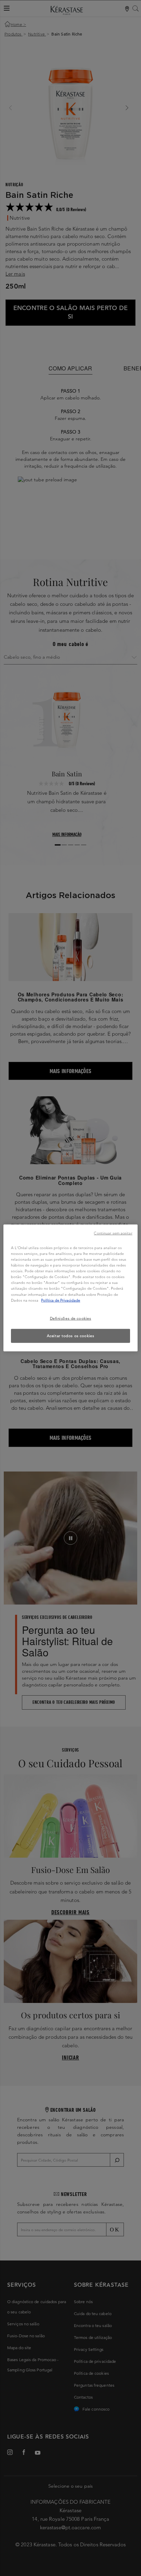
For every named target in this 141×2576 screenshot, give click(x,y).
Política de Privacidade (61, 1300)
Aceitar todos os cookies (71, 1335)
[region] (70, 1288)
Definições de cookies (71, 1318)
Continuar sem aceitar (113, 1233)
